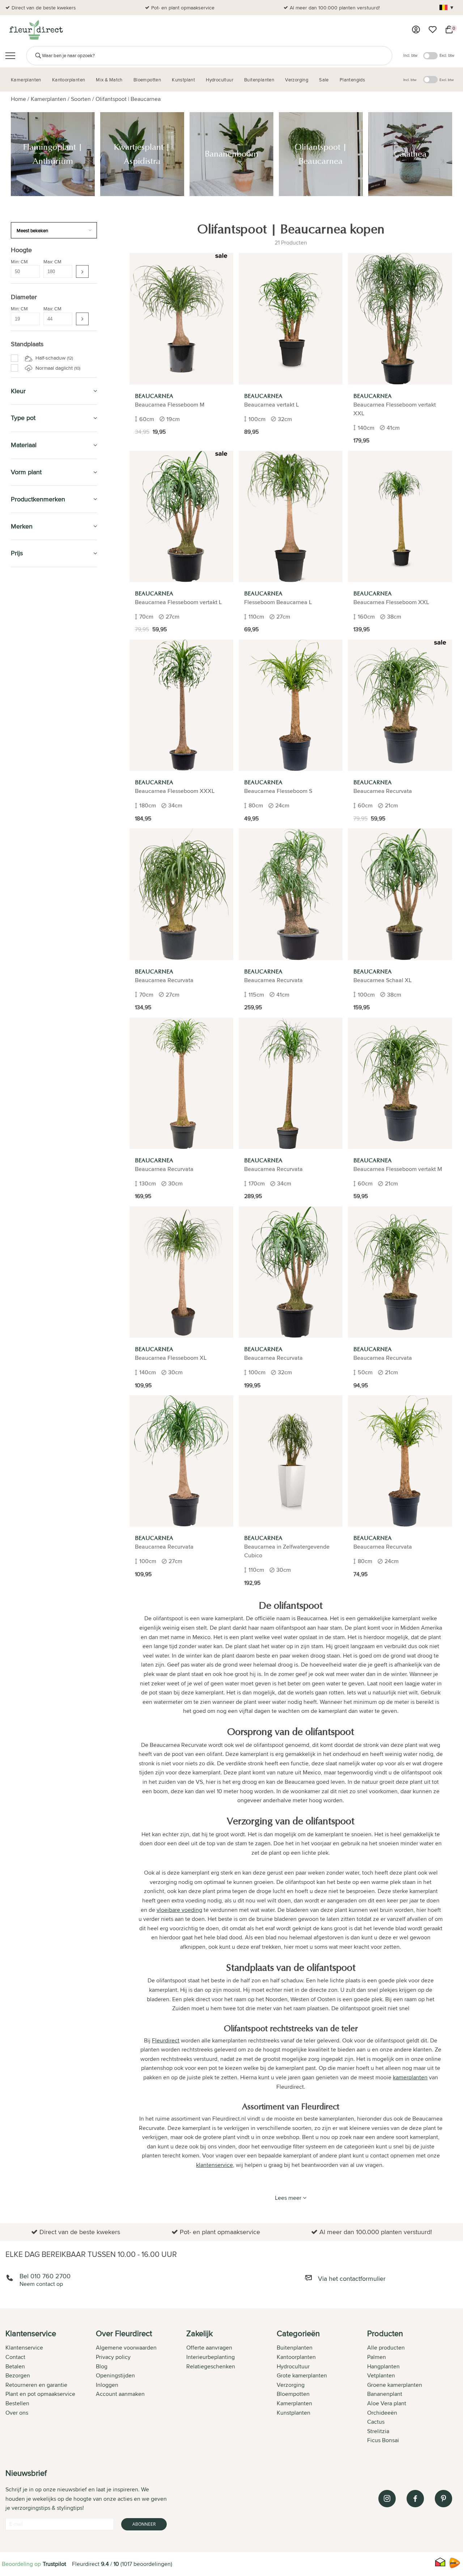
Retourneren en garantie (36, 2385)
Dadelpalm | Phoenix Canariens (54, 749)
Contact (15, 2357)
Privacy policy (113, 2357)
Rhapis (27, 1041)
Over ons (17, 2413)
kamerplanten (410, 2077)
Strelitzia (29, 1057)
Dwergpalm (32, 871)
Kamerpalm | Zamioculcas (48, 1000)
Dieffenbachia (35, 676)
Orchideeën (382, 2413)
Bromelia (29, 927)
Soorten (81, 99)
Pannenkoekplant (39, 903)
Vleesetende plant (40, 911)
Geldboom (31, 733)
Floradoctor (31, 1328)
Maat (21, 1083)
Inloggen (107, 2385)
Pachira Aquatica (38, 984)
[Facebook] (415, 2499)
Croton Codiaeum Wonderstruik (55, 976)
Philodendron (35, 741)
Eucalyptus (32, 1073)
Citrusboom (32, 895)
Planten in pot (31, 1109)
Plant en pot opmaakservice (40, 2394)
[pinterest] (443, 2499)
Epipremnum (34, 692)
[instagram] (387, 2499)
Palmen (377, 2357)
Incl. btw (410, 55)
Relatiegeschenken (211, 2366)
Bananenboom (36, 619)
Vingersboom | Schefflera (48, 846)
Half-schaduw (54, 358)
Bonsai (27, 968)
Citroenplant (33, 879)
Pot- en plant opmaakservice (183, 8)
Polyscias (30, 992)
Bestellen (17, 2403)
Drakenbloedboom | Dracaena (53, 684)
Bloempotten (31, 1147)
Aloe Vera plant (387, 2403)
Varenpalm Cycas (39, 652)
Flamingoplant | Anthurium (49, 603)
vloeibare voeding (179, 1910)
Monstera (30, 725)
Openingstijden (115, 2375)
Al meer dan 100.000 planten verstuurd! (335, 8)
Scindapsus (32, 1024)
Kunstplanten (32, 1229)
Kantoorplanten (37, 1163)
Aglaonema (32, 790)
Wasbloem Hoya (37, 709)
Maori (26, 1065)
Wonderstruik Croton (43, 668)
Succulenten (33, 781)
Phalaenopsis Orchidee (46, 773)
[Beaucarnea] (181, 319)
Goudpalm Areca (38, 814)
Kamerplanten (48, 99)
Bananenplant (385, 2394)
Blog (102, 2366)
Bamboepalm (34, 830)
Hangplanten (383, 2366)
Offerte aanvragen (209, 2348)
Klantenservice (24, 2348)
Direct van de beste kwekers (44, 8)
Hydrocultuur (33, 1196)
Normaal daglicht (57, 368)
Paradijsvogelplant (40, 951)
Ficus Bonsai (383, 2440)
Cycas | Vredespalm (41, 1008)
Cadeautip (26, 1179)
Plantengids (29, 1212)
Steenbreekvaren (39, 822)
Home (18, 99)
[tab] (51, 2388)
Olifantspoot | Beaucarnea (128, 99)
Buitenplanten (33, 1312)
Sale (18, 1262)
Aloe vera (30, 806)
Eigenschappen (33, 1092)
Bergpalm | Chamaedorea (48, 660)
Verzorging (29, 1130)
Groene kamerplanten (395, 2385)
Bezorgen (18, 2375)
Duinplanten (33, 862)
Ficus (26, 1017)
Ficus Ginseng (36, 757)
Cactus (27, 765)
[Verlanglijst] (433, 30)
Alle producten (386, 2348)
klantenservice (214, 2165)
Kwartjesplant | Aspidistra (47, 611)
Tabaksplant (33, 700)
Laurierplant (33, 887)
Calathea (29, 636)
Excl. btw (447, 55)
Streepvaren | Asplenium (47, 1049)
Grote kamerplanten (302, 2375)
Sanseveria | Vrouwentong (49, 838)
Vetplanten (381, 2375)
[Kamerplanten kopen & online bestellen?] (36, 30)
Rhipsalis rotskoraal (41, 943)
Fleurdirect (166, 2040)
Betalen (15, 2366)
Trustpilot (54, 2564)
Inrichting (26, 1117)
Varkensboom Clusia (42, 644)
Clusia (26, 1032)
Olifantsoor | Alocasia (43, 798)
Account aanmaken (120, 2394)
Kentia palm (32, 717)
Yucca (26, 854)
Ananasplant (33, 919)
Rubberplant (33, 935)
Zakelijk (23, 1245)
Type (21, 1100)
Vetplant (29, 960)
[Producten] (416, 30)
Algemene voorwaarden (126, 2348)
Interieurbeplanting (211, 2357)
